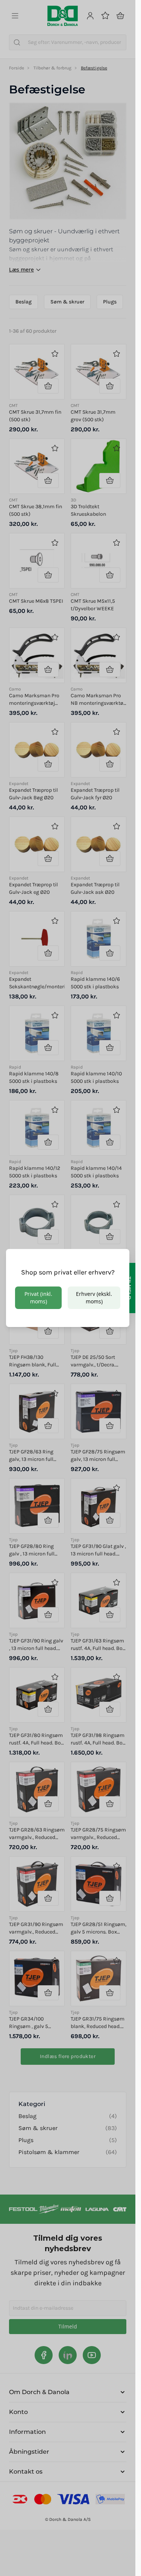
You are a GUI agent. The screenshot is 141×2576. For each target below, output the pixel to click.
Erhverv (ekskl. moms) (94, 1298)
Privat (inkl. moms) (38, 1298)
